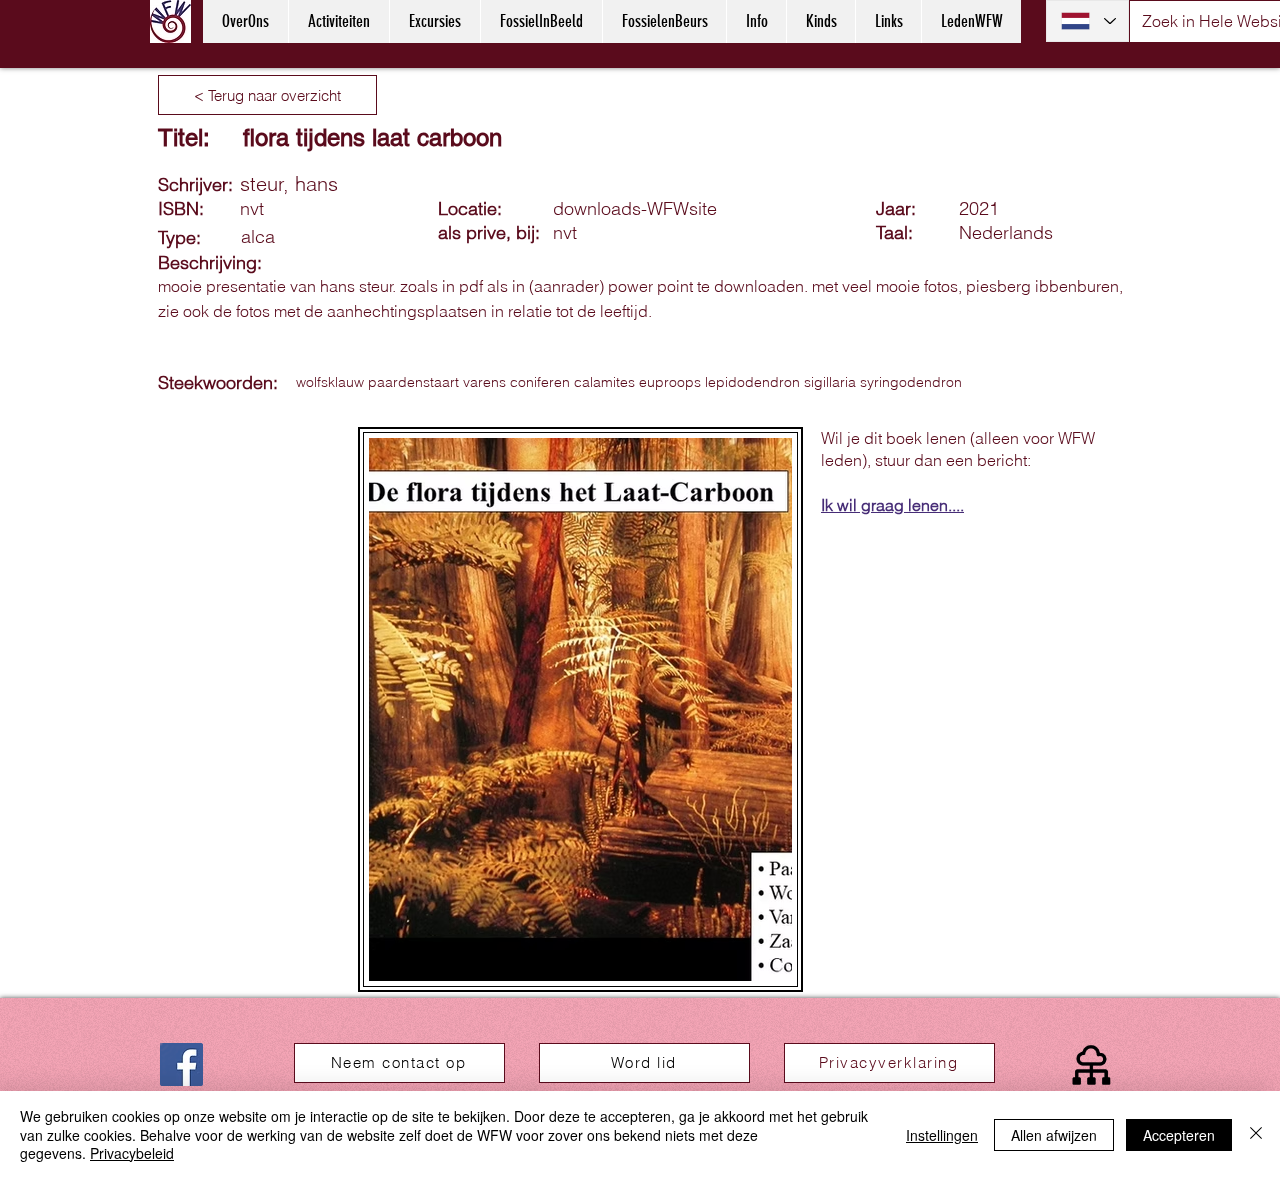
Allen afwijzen (1054, 1135)
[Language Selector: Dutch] (1087, 21)
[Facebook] (181, 1064)
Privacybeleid (132, 1153)
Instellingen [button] (942, 1135)
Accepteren (1179, 1135)
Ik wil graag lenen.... (892, 505)
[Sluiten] (1256, 1134)
